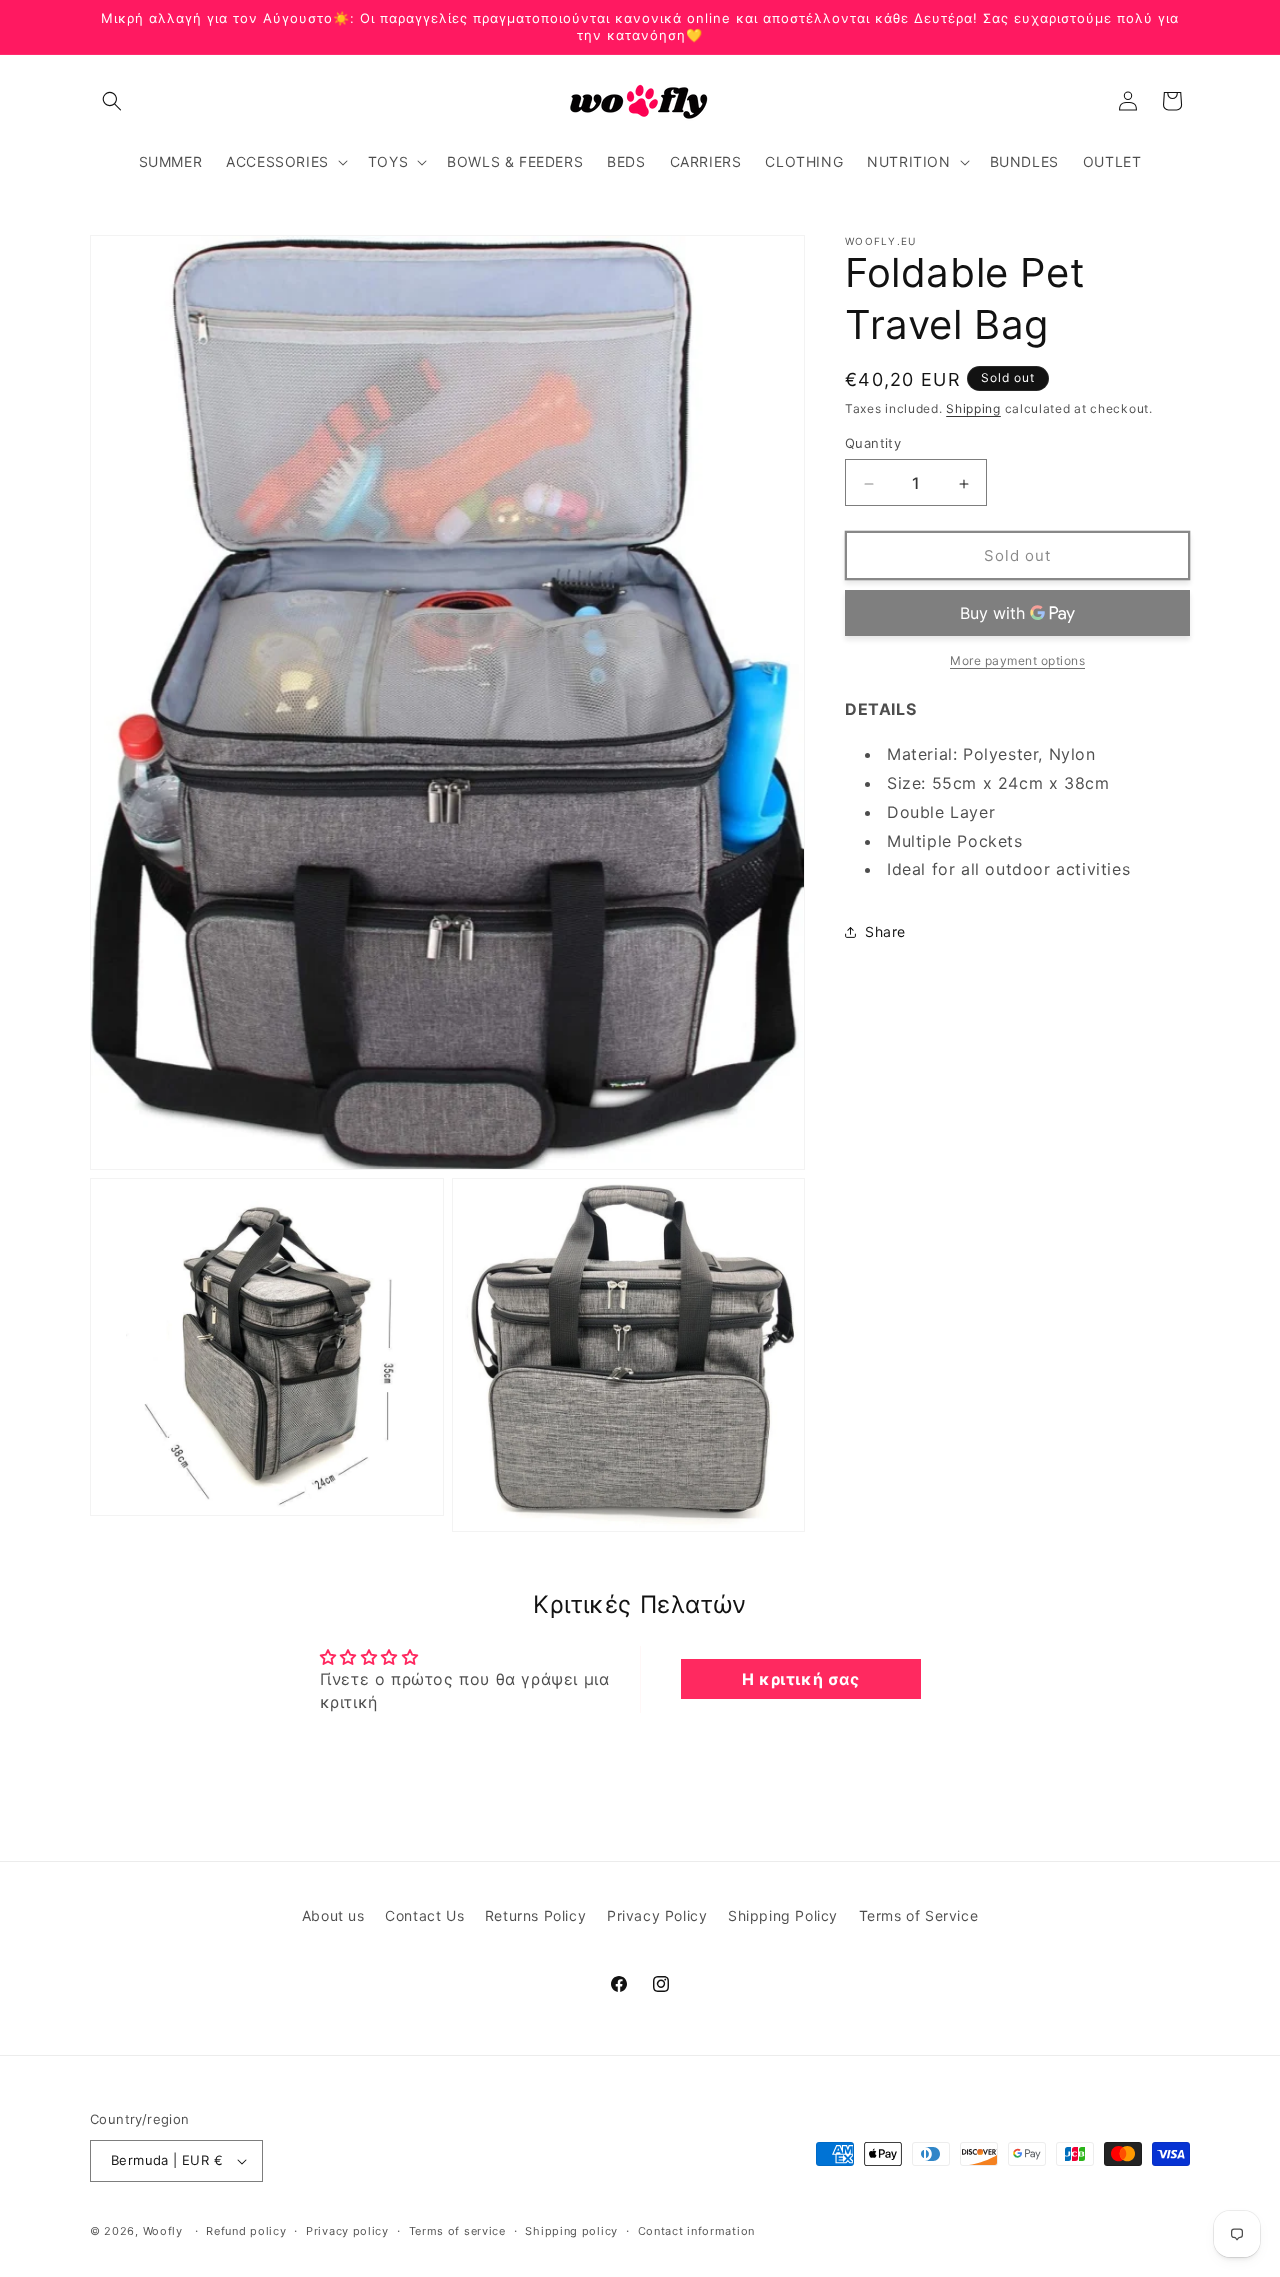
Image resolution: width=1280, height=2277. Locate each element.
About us (333, 1915)
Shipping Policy (783, 1915)
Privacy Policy (657, 1915)
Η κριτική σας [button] (801, 1680)
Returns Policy (535, 1915)
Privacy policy (347, 2231)
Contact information (696, 2231)
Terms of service (457, 2231)
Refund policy (246, 2231)
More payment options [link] (1017, 661)
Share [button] (885, 932)
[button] (112, 101)
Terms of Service (919, 1915)
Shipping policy (571, 2231)
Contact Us (424, 1915)
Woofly (163, 2231)
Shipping (973, 408)
